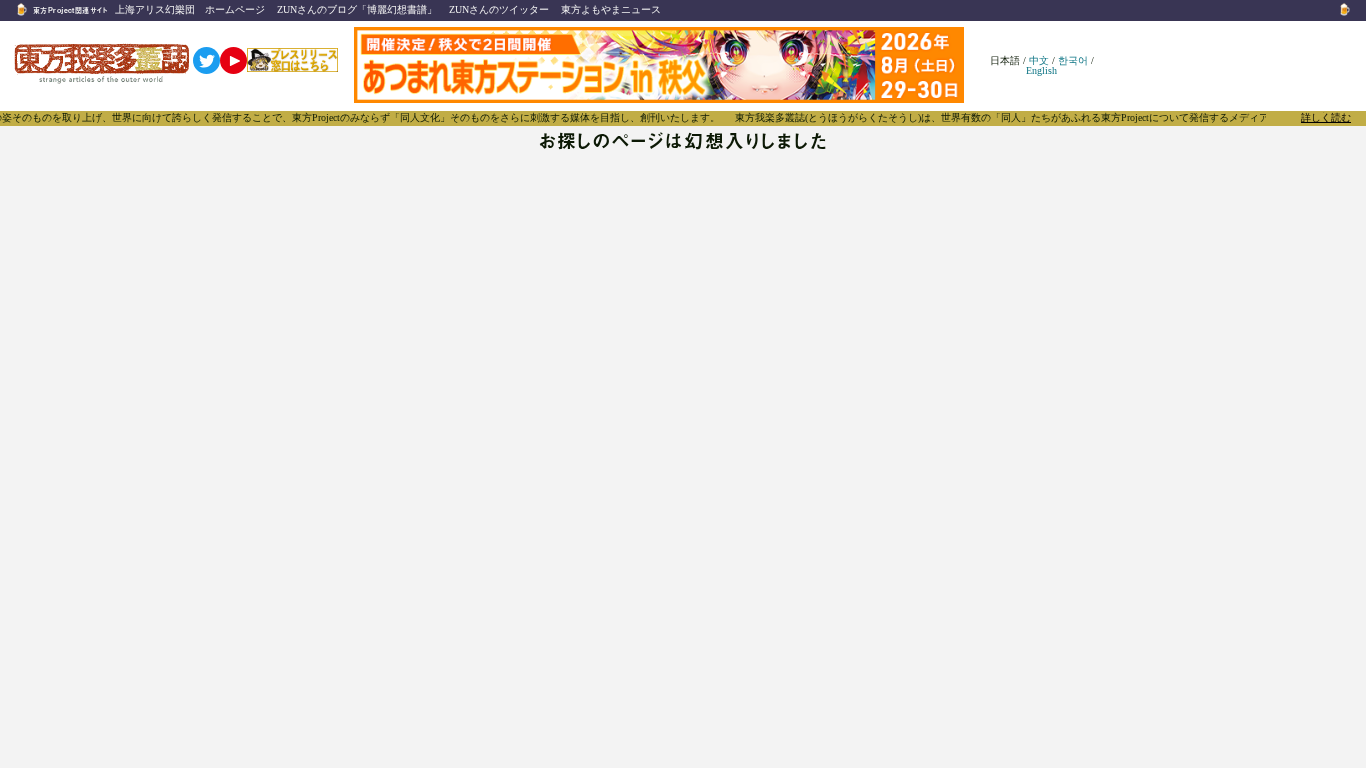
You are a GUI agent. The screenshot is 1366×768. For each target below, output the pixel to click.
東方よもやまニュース (611, 9)
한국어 (1073, 60)
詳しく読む (1326, 118)
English (1041, 70)
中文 (1039, 60)
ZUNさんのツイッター (499, 9)
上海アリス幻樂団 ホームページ (190, 9)
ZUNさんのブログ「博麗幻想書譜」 (357, 9)
